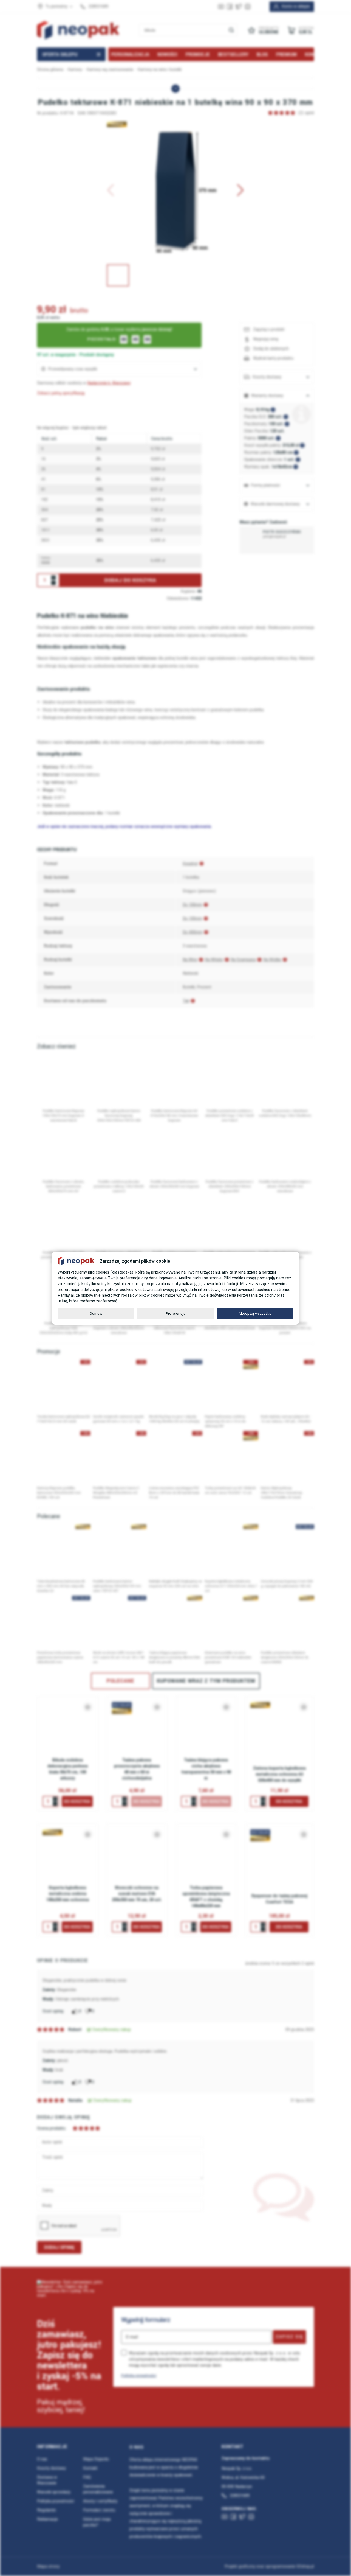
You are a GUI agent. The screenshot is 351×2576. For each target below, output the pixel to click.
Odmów (96, 1314)
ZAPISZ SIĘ (289, 2337)
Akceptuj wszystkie (255, 1314)
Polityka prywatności (139, 2375)
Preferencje (176, 1314)
